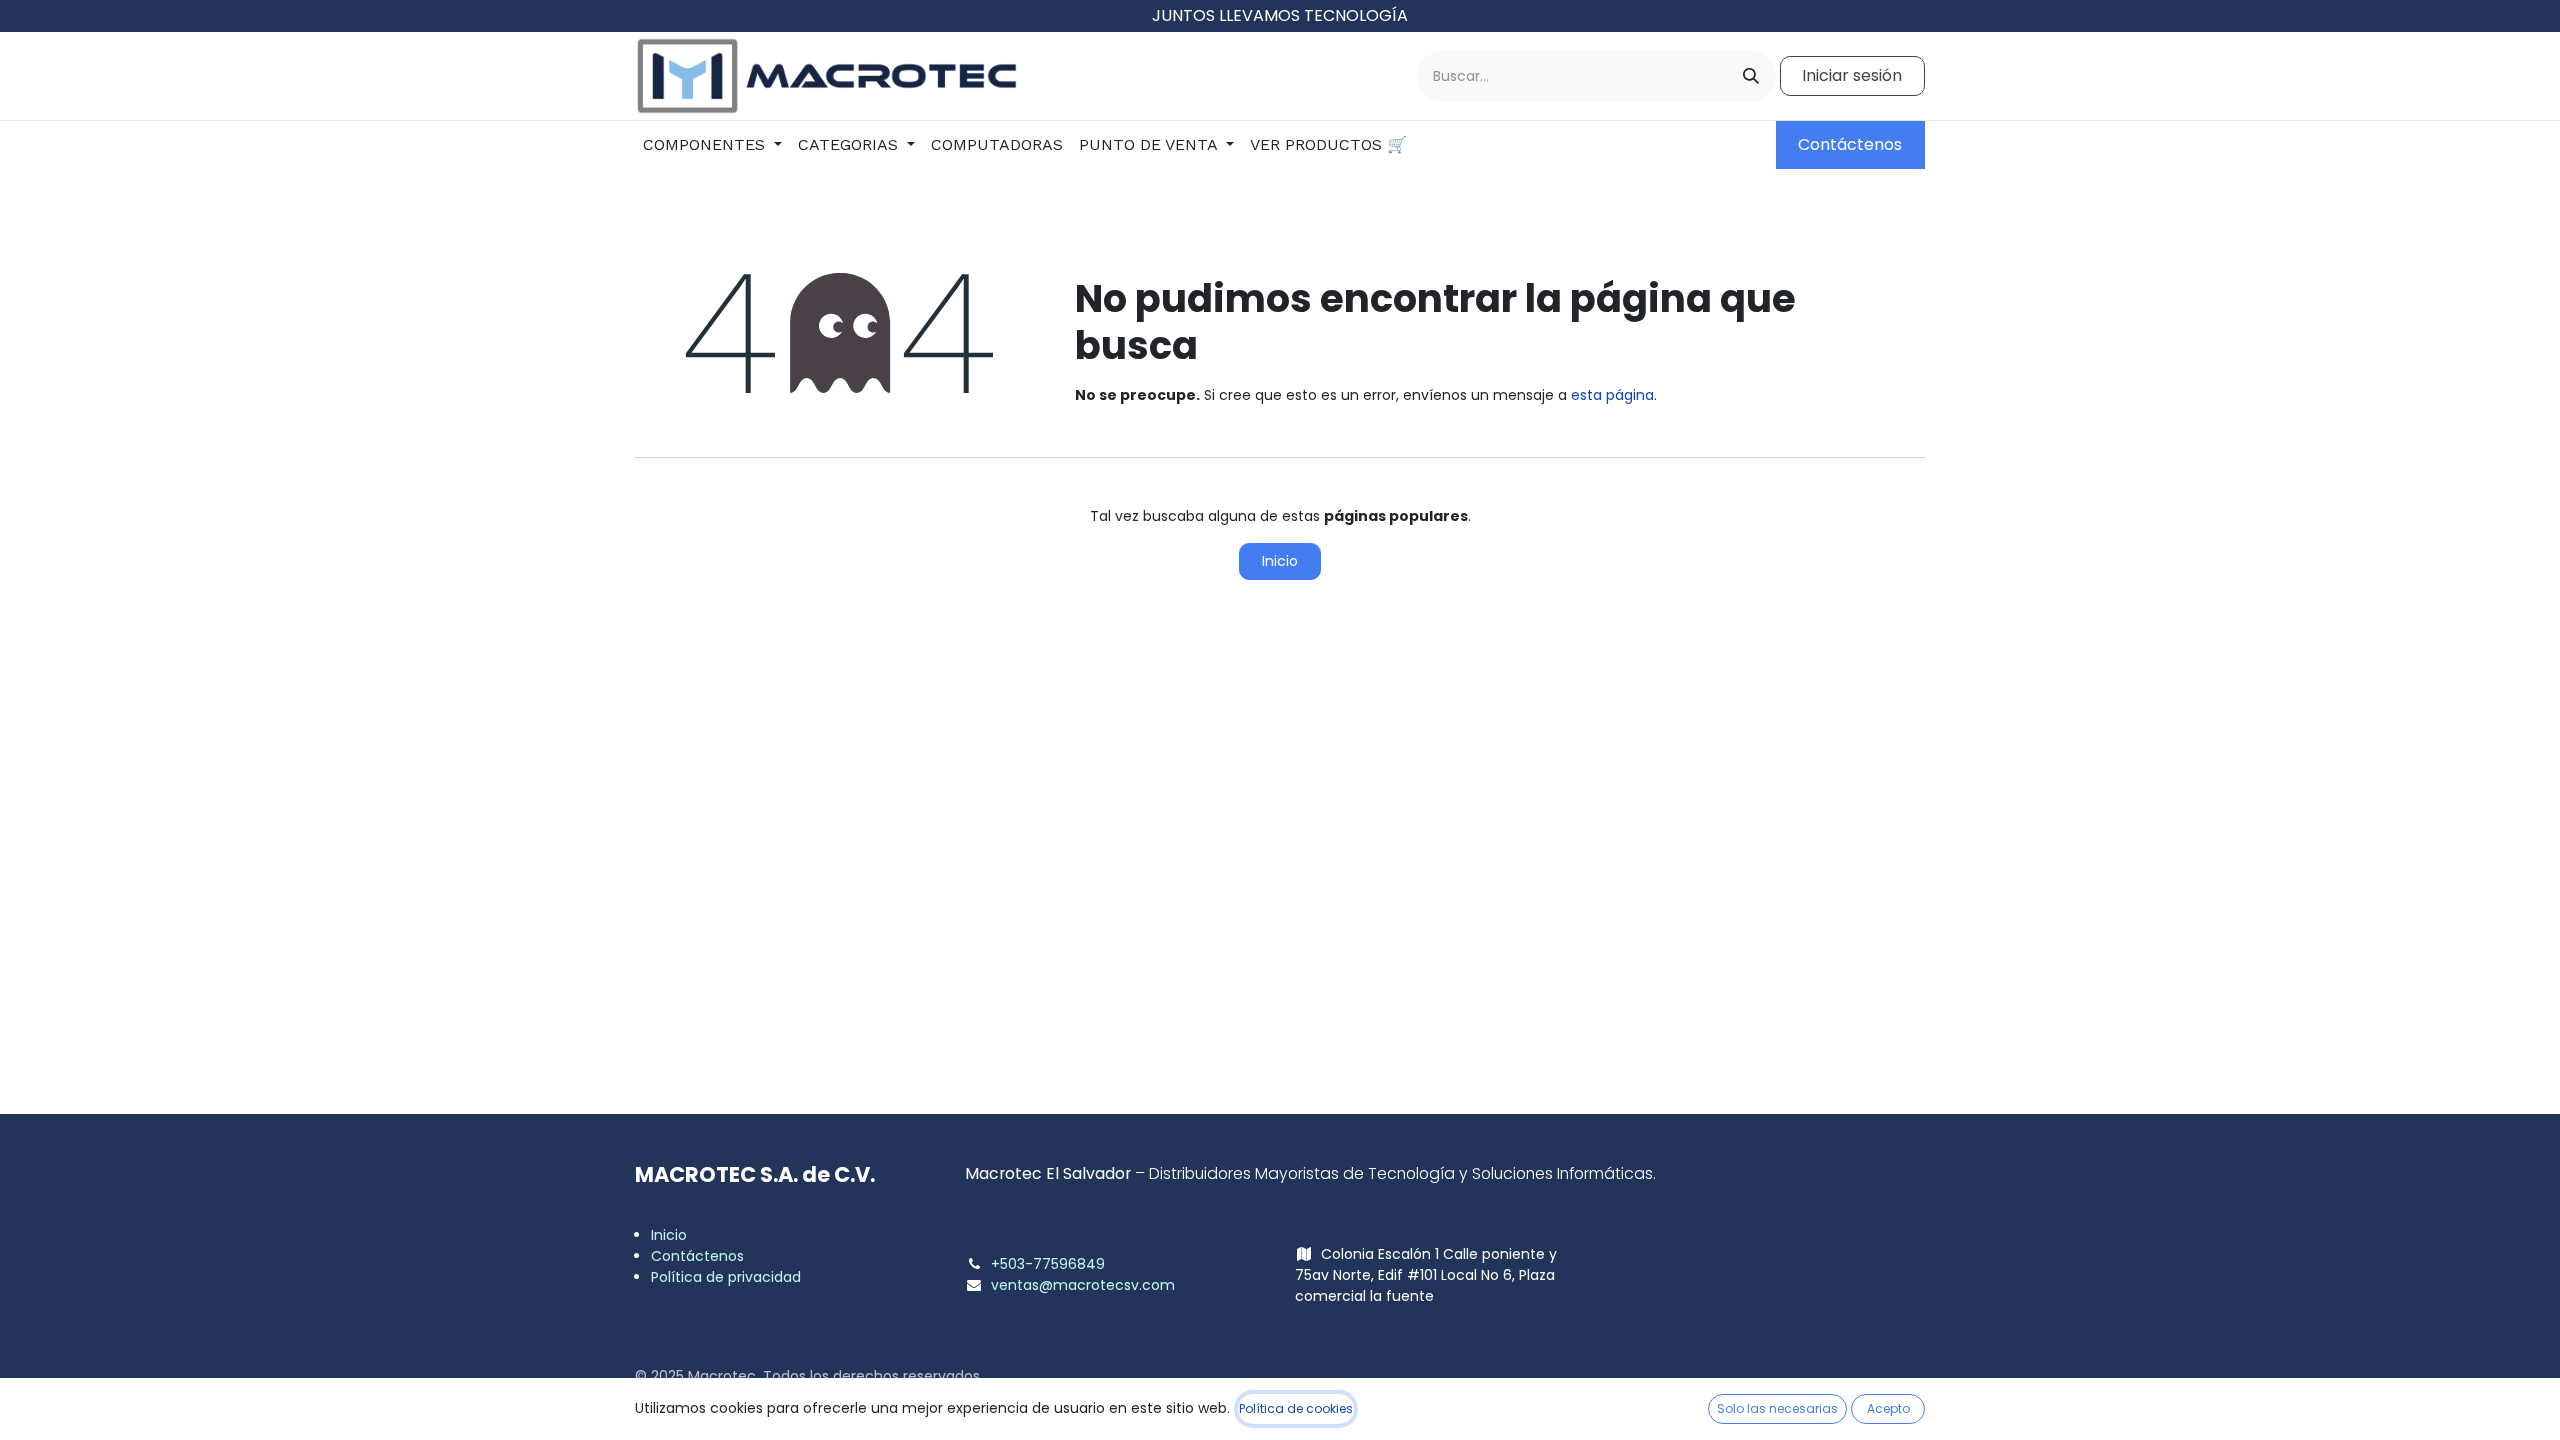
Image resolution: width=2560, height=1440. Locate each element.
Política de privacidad (726, 1277)
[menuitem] (712, 145)
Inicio (1280, 561)
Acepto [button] (1888, 1408)
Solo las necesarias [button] (1777, 1408)
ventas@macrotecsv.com (1083, 1285)
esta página (1612, 395)
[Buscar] (1751, 76)
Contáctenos (1850, 144)
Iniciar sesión (1852, 75)
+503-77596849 (1048, 1264)
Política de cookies (1296, 1408)
